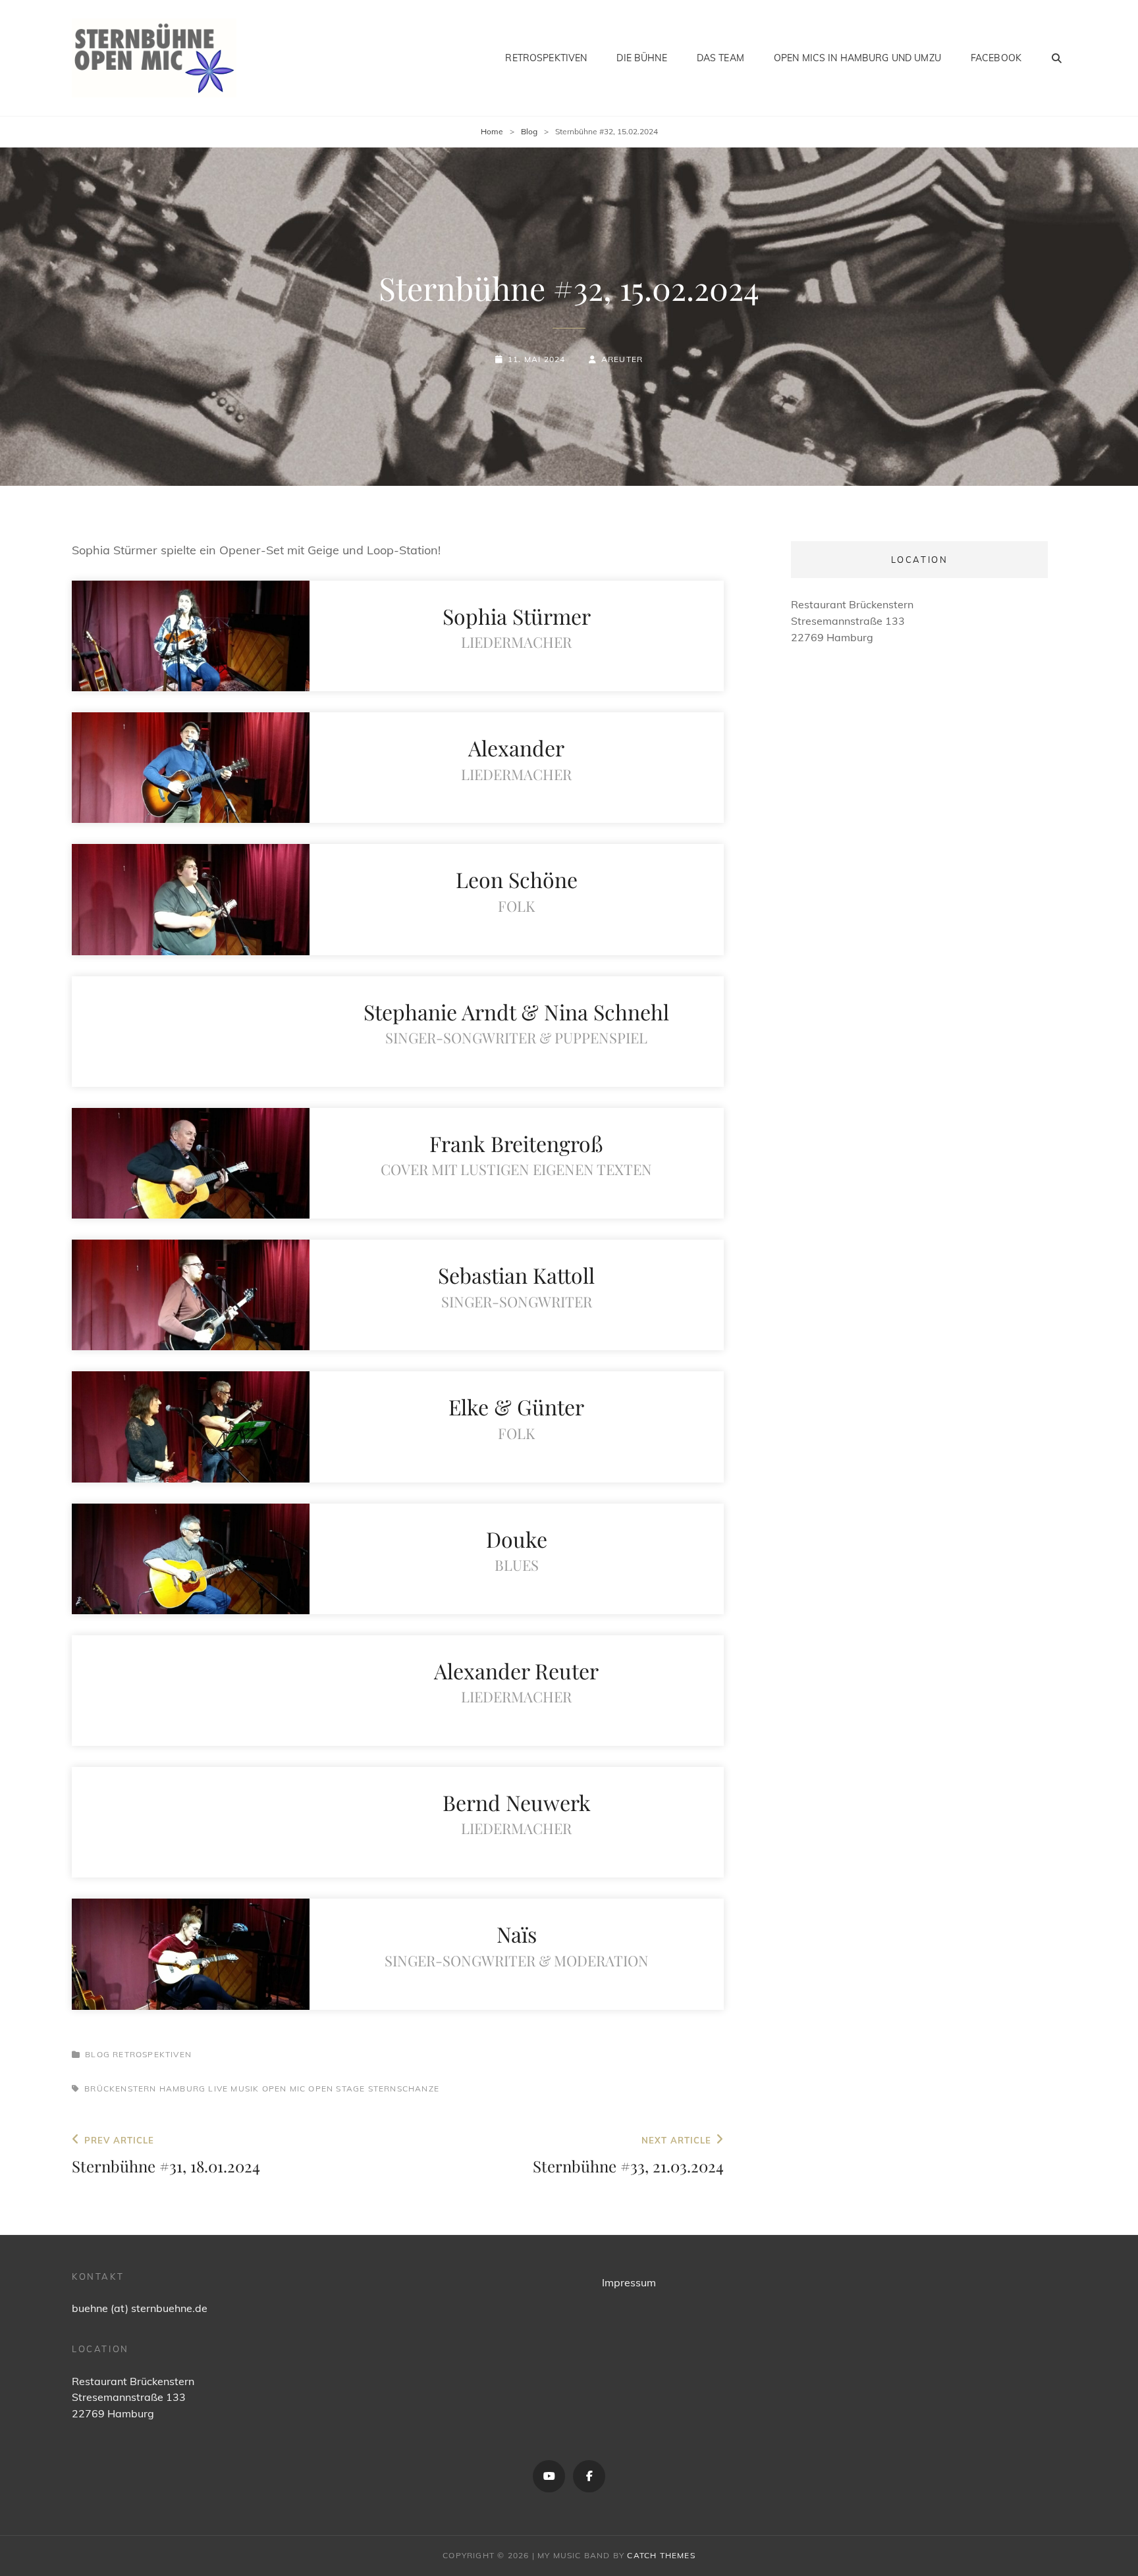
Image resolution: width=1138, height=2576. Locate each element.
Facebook (996, 58)
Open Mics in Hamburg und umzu (857, 58)
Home (492, 131)
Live (218, 2089)
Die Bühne (641, 58)
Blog (529, 131)
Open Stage (337, 2089)
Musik (245, 2089)
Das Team (720, 58)
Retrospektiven (546, 58)
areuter (622, 359)
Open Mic (284, 2089)
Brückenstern (120, 2089)
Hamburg (182, 2089)
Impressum (629, 2282)
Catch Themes (661, 2555)
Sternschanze (404, 2089)
